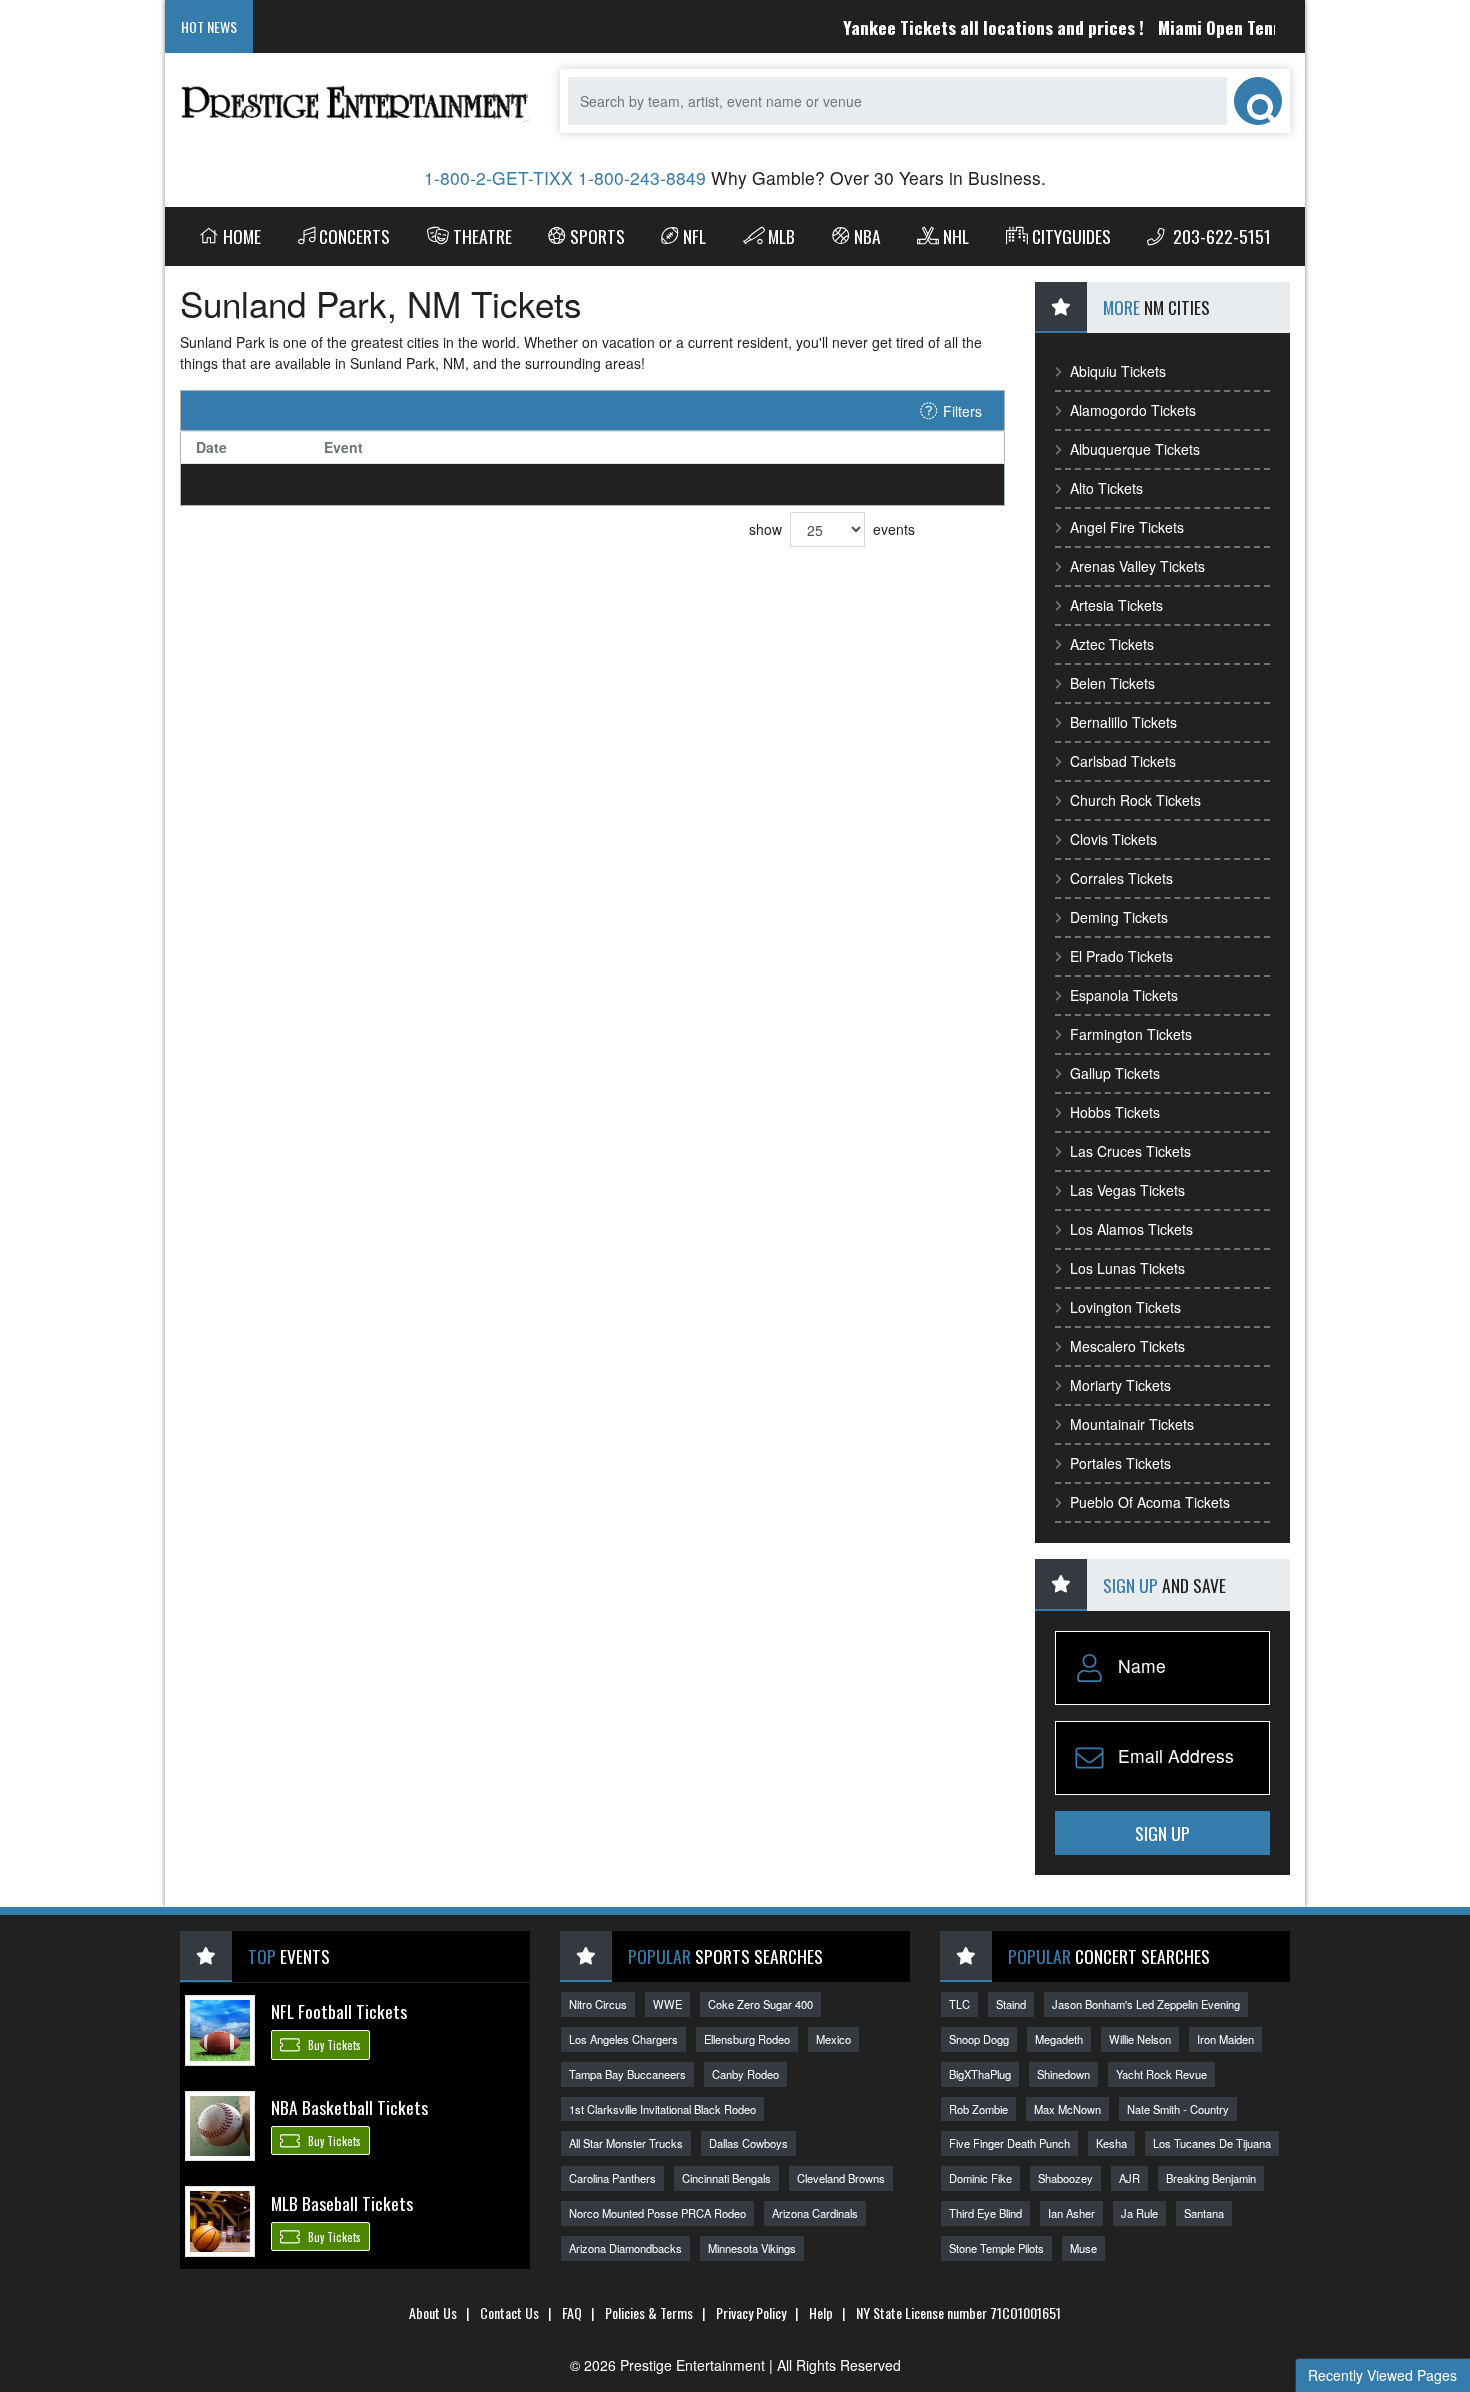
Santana (1204, 2213)
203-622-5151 (1220, 236)
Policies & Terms (649, 2312)
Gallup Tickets (1115, 1073)
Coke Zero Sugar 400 (760, 2004)
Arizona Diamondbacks (625, 2248)
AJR (1129, 2178)
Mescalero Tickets (1127, 1346)
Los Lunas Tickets (1127, 1268)
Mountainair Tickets (1132, 1424)
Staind (1011, 2004)
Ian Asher (1071, 2213)
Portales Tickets (1120, 1463)
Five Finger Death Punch (1009, 2143)
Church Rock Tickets (1135, 800)
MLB (781, 236)
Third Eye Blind (985, 2213)
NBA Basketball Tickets (349, 2107)
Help (821, 2312)
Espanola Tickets (1124, 995)
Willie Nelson (1140, 2039)
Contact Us (509, 2312)
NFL (694, 236)
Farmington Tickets (1131, 1034)
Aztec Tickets (1112, 644)
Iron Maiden (1225, 2039)
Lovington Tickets (1125, 1307)
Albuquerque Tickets (1135, 449)
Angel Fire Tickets (1127, 527)
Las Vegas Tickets (1127, 1190)
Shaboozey (1065, 2178)
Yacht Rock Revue (1161, 2074)
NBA (867, 236)
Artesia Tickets (1116, 605)
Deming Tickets (1119, 917)
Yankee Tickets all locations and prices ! (961, 27)
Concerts (354, 236)
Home (242, 236)
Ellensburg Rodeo (747, 2039)
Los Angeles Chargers (623, 2039)
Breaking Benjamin (1211, 2178)
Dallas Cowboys (748, 2143)
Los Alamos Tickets (1131, 1229)
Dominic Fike (980, 2178)
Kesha (1111, 2143)
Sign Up (1162, 1833)
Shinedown (1063, 2074)
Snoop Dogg (979, 2039)
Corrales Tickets (1121, 878)
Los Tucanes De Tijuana (1212, 2143)
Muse (1083, 2248)
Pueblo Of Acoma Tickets (1150, 1502)
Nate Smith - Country (1178, 2109)
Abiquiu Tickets (1118, 371)
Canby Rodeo (745, 2074)
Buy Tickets (333, 2046)
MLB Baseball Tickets (342, 2203)
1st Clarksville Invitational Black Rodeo (662, 2109)
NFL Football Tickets (339, 2011)
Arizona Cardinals (815, 2213)
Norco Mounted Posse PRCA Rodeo (657, 2213)
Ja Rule (1139, 2213)
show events (832, 529)
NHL (956, 236)
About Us (433, 2312)
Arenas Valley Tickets (1137, 566)
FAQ (572, 2312)
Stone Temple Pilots (996, 2248)
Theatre (482, 236)
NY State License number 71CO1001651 (958, 2312)
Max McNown (1067, 2109)
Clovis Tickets (1113, 839)
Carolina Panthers (612, 2178)
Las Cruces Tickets (1130, 1151)
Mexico (833, 2039)
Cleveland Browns (841, 2178)
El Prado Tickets (1121, 956)
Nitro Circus (598, 2004)
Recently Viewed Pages (1382, 2375)
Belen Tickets (1112, 683)
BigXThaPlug (980, 2074)
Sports (597, 236)
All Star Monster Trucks (626, 2143)
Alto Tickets (1106, 488)
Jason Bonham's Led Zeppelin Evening (1146, 2004)
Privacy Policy (751, 2312)
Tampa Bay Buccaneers (627, 2074)
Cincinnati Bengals (726, 2178)
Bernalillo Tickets (1123, 722)
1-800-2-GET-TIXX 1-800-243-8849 (565, 177)
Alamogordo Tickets (1133, 410)
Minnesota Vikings (752, 2248)
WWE (667, 2004)
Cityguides (1071, 236)
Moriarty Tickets (1120, 1385)
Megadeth (1059, 2039)
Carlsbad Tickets (1123, 761)
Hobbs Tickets (1115, 1112)
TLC (959, 2004)
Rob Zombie (978, 2109)
